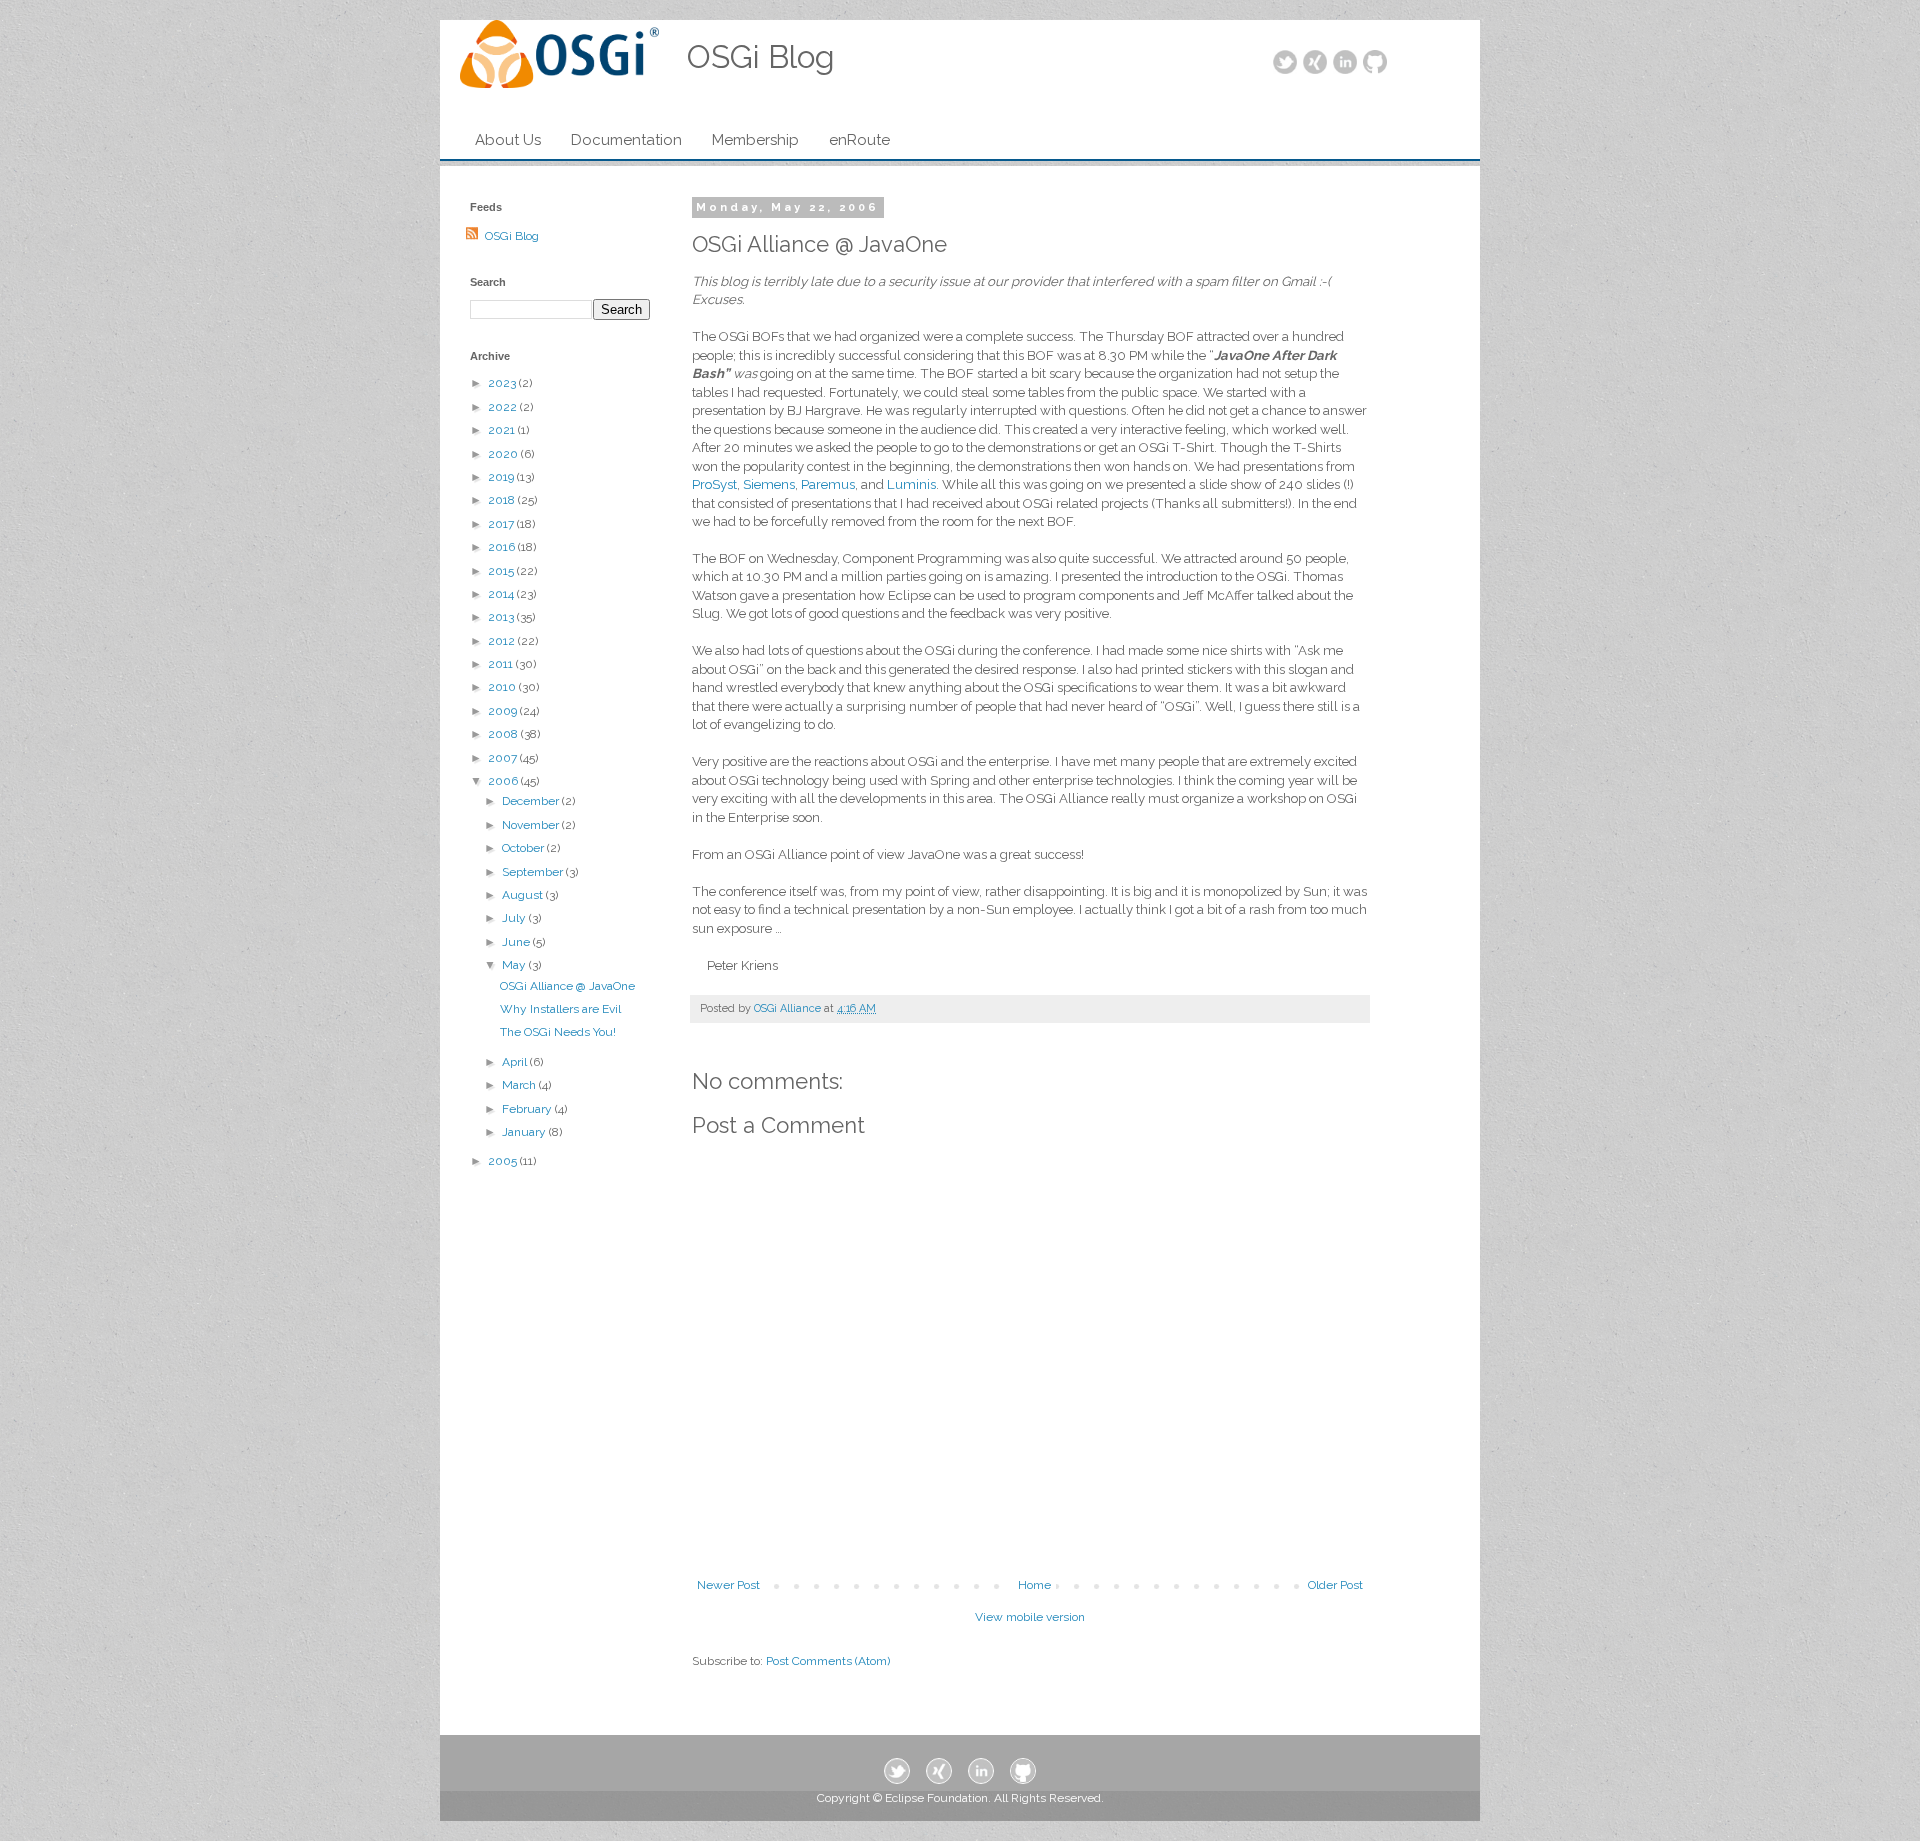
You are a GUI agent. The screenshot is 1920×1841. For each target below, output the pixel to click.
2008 (504, 734)
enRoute (859, 140)
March (520, 1085)
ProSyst (714, 484)
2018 (503, 500)
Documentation (626, 140)
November (532, 825)
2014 (502, 594)
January (525, 1132)
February (528, 1109)
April (516, 1062)
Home (1034, 1585)
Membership (755, 140)
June (517, 942)
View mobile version (1030, 1617)
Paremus (828, 484)
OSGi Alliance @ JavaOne (567, 986)
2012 (503, 641)
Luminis (911, 484)
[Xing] (1315, 63)
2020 (504, 454)
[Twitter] (1285, 63)
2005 (504, 1161)
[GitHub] (1375, 63)
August (524, 895)
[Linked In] (1345, 63)
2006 (504, 781)
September (534, 872)
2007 (504, 758)
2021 (503, 430)
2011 (502, 664)
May (515, 965)
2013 (502, 617)
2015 (502, 571)
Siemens (769, 484)
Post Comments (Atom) (828, 1661)
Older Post (1335, 1585)
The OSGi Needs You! (558, 1032)
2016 (503, 547)
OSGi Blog (512, 236)
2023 (503, 383)
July (515, 918)
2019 (502, 477)
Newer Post (728, 1585)
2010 (503, 687)
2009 (504, 711)
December (532, 801)
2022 (504, 407)
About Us (508, 140)
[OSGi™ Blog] (559, 60)
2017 (502, 524)
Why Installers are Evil (560, 1009)
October (524, 848)
